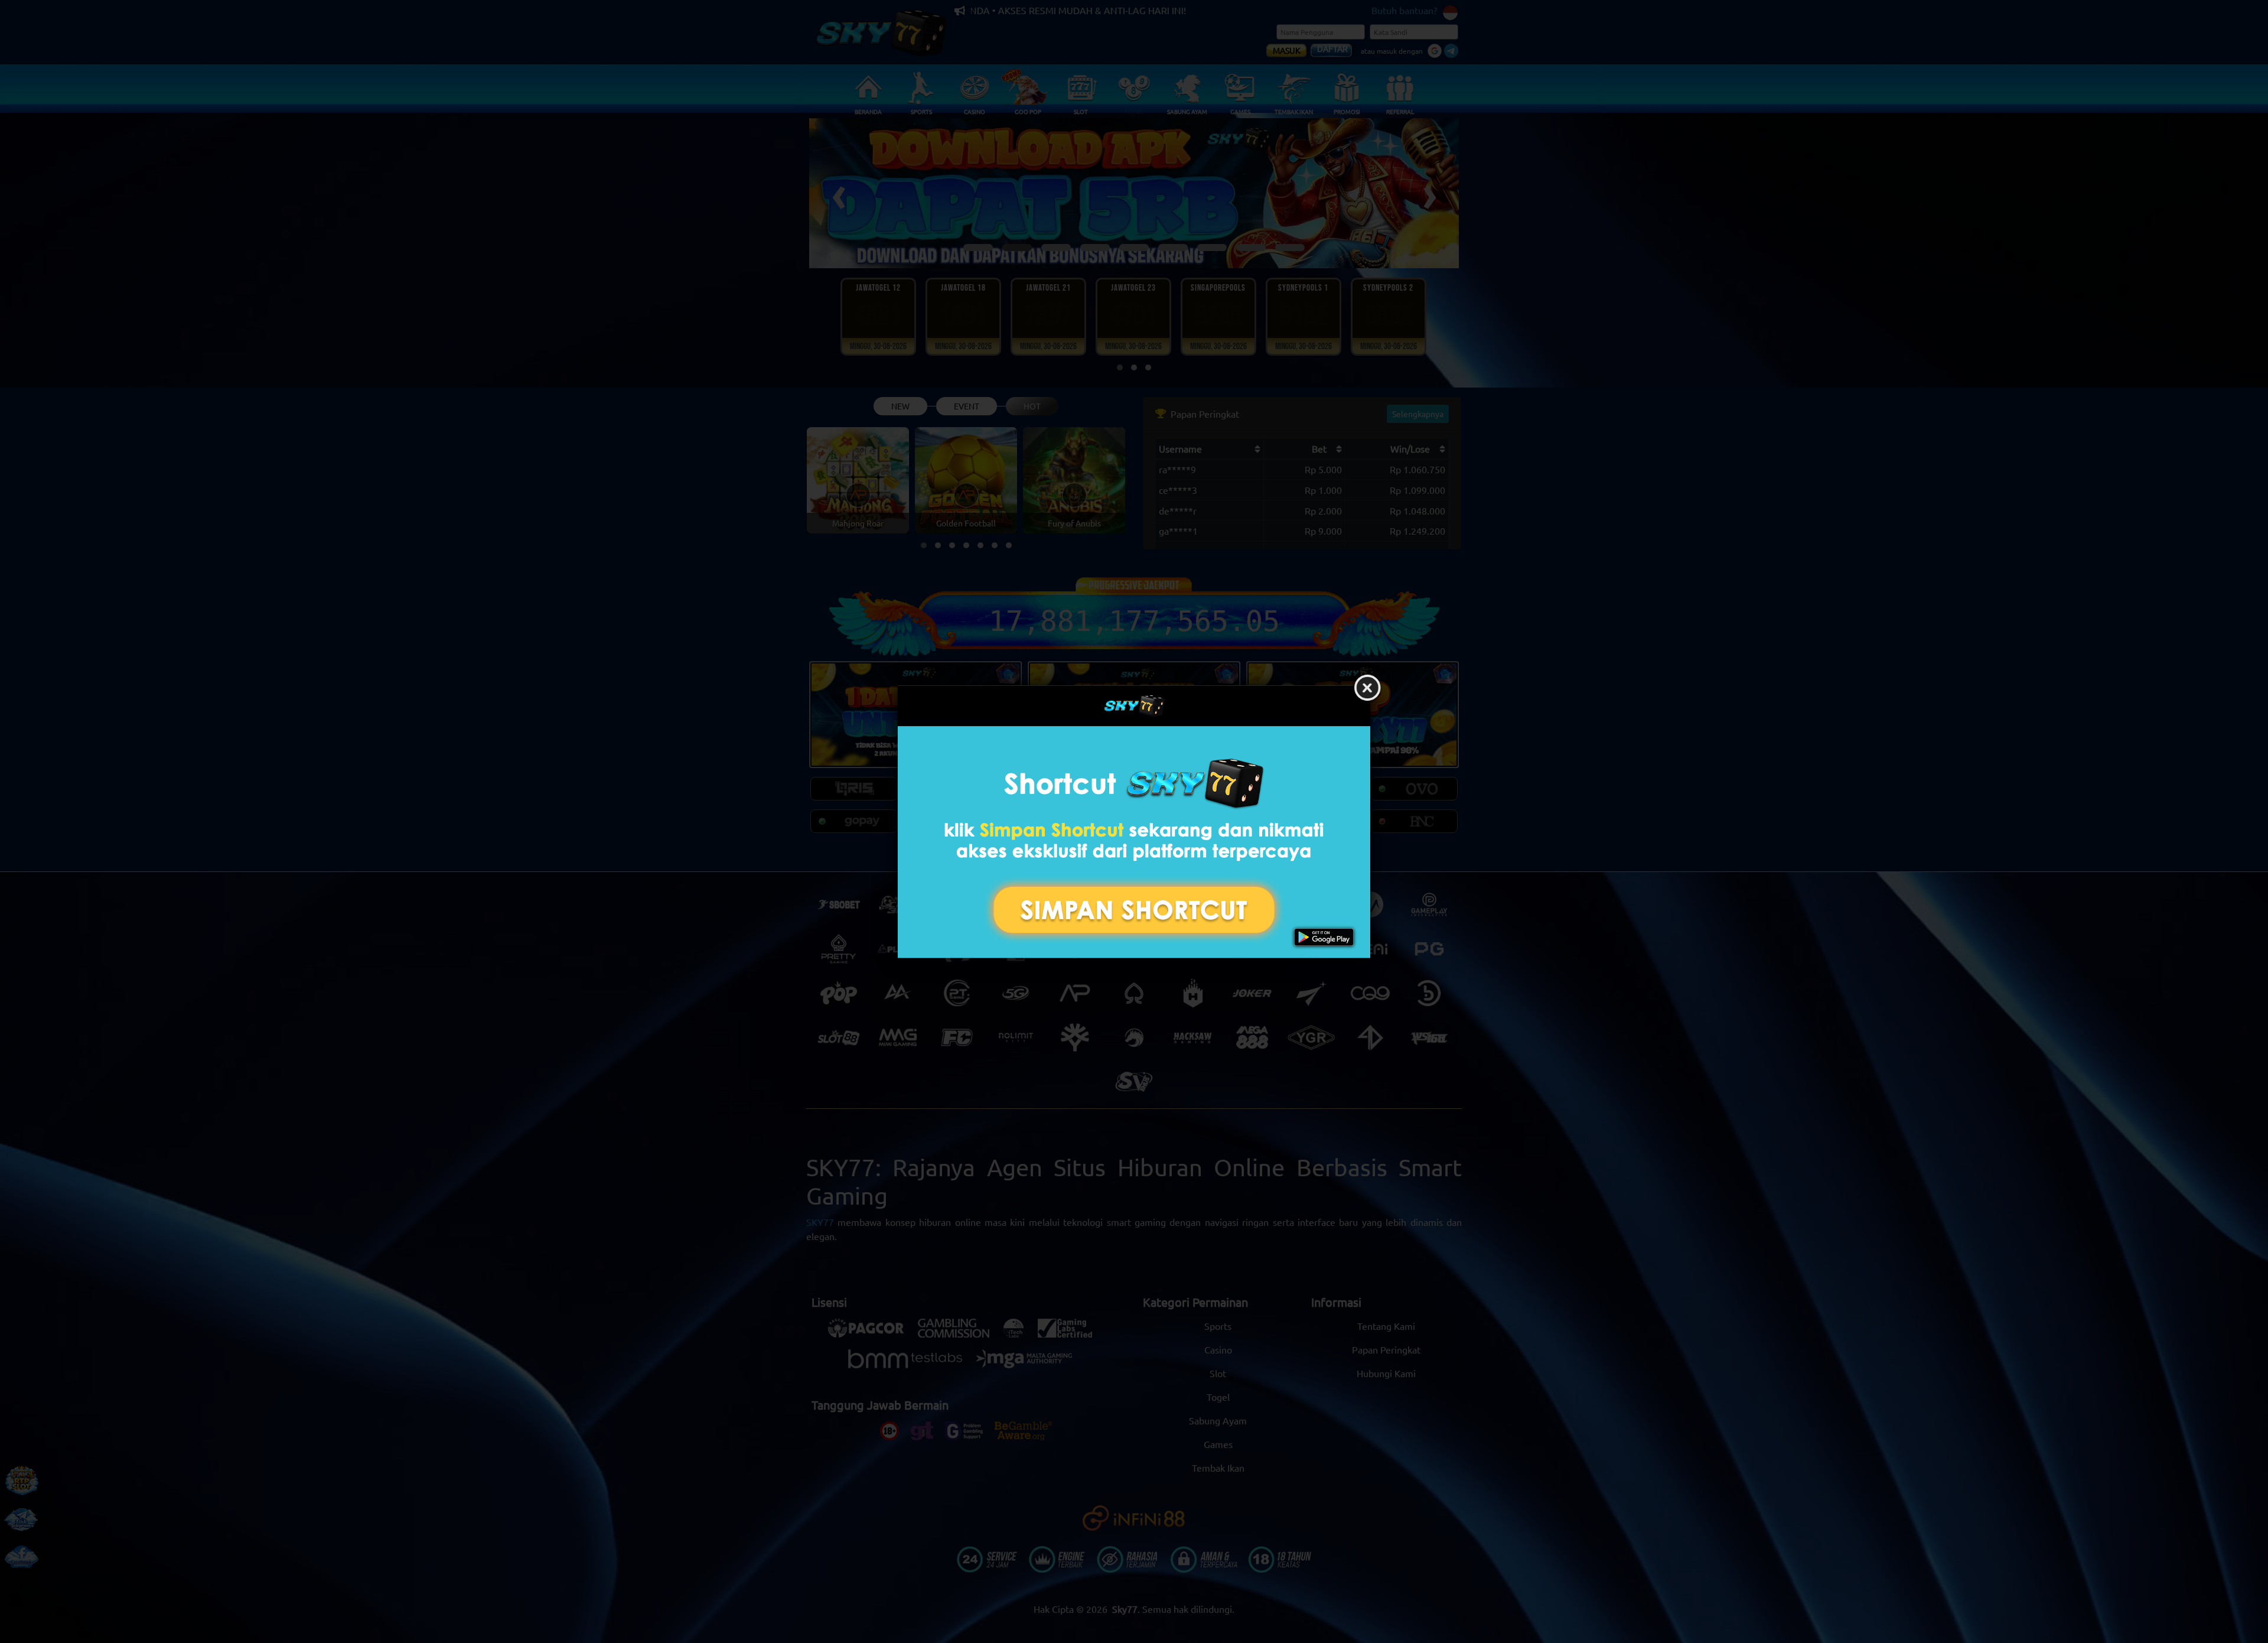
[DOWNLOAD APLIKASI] (1134, 842)
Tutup (1367, 688)
